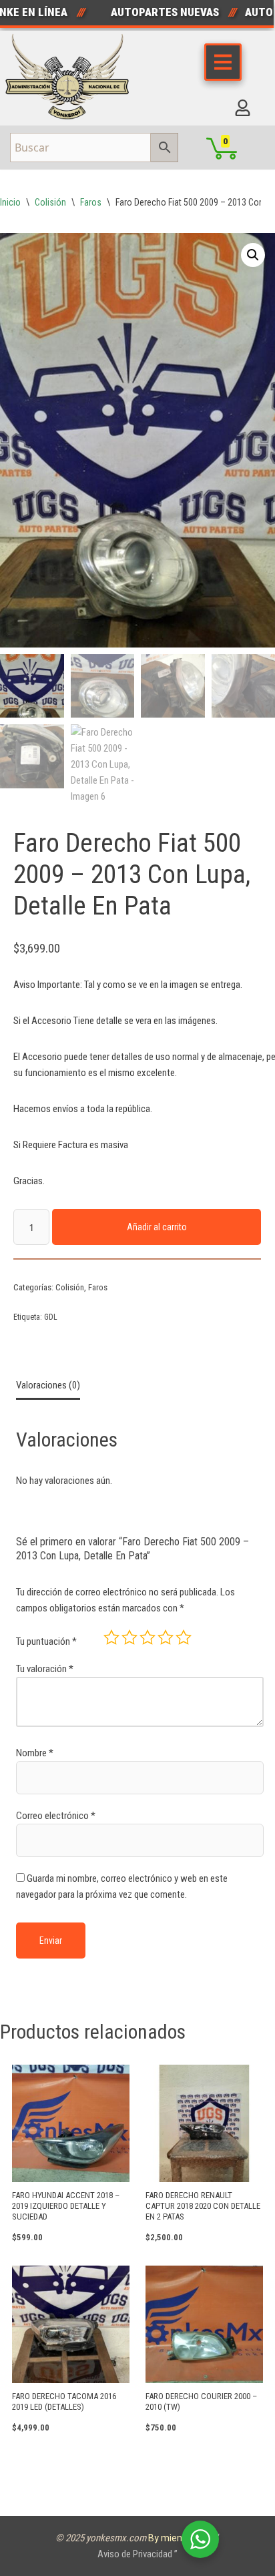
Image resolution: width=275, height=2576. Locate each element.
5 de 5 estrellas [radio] (184, 1637)
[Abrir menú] (223, 62)
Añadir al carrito (157, 1227)
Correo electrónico (56, 1816)
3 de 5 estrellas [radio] (148, 1637)
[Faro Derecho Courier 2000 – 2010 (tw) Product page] (204, 2324)
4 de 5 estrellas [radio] (166, 1637)
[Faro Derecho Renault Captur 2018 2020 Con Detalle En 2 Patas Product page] (204, 2123)
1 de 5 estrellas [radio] (111, 1637)
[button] (253, 255)
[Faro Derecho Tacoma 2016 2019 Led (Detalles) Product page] (71, 2324)
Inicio (10, 202)
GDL (51, 1317)
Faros (91, 202)
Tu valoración (45, 1669)
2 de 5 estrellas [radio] (129, 1637)
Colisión (50, 202)
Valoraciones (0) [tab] (48, 1385)
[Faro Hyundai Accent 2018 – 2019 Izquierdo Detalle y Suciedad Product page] (71, 2123)
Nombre (35, 1753)
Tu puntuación (46, 1641)
